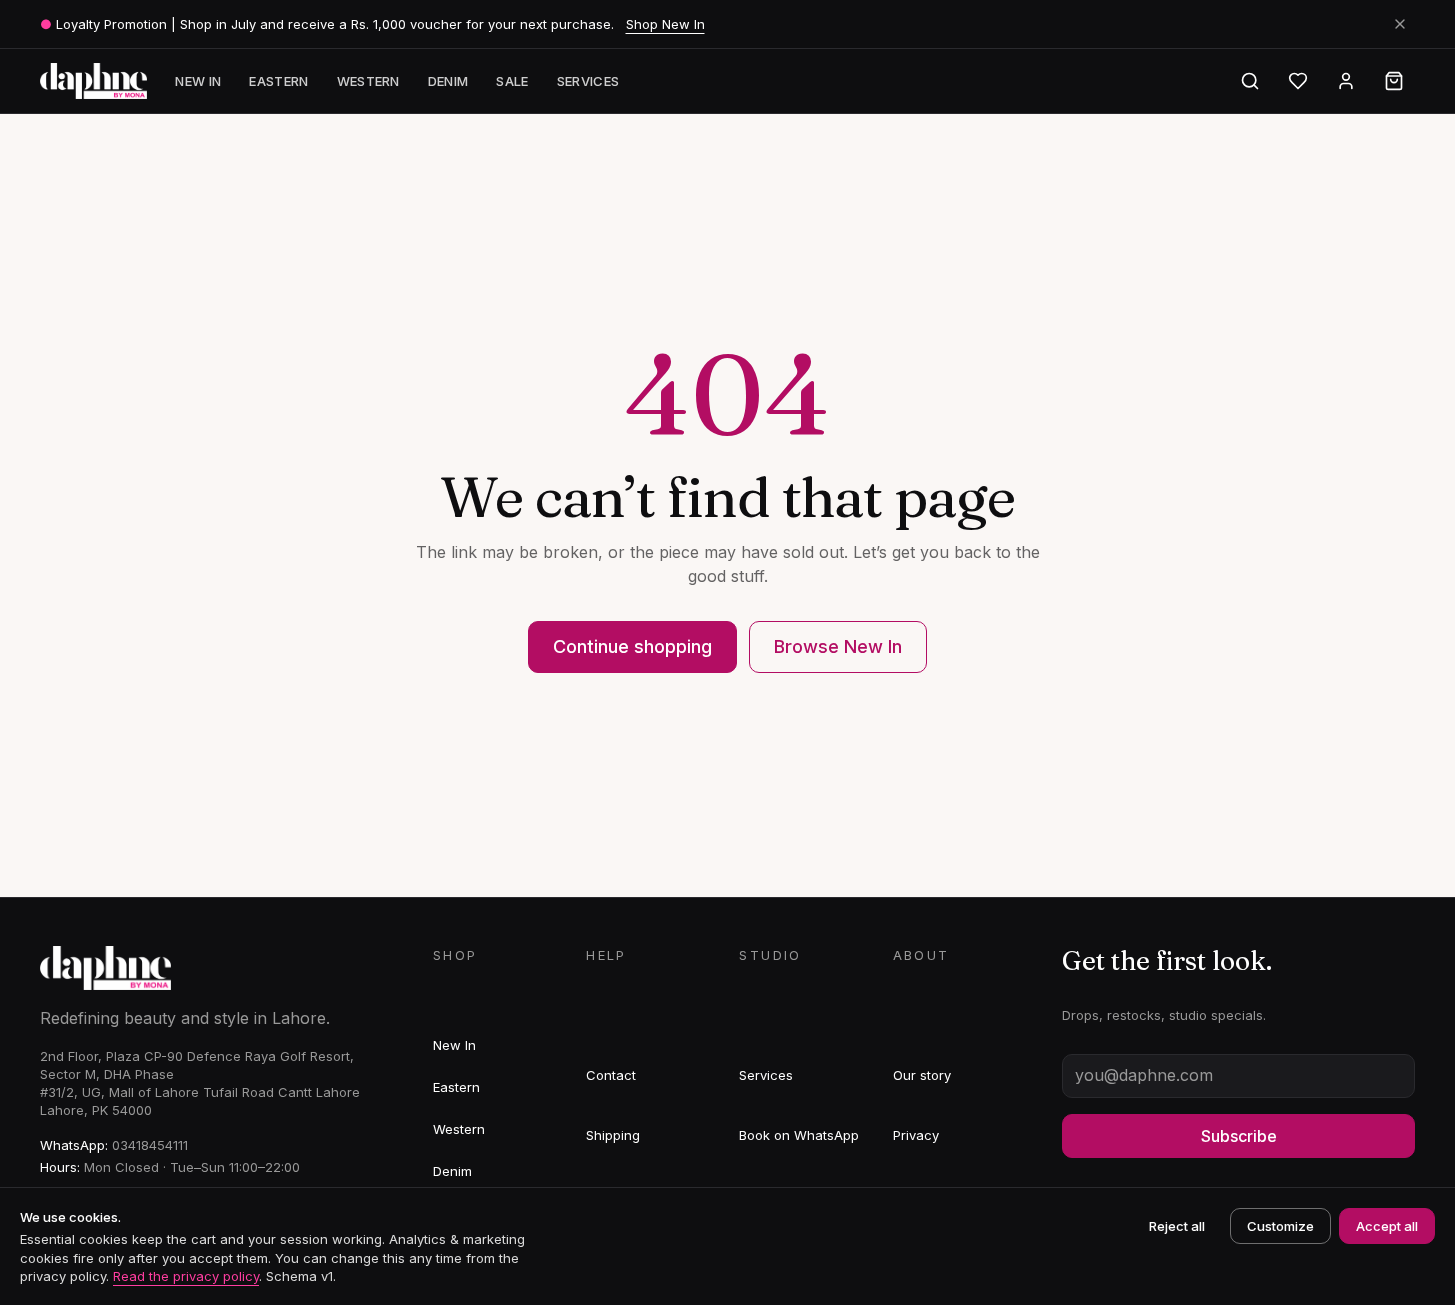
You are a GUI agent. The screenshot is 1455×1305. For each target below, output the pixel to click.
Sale (512, 81)
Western (368, 81)
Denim (448, 81)
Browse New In (838, 646)
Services (588, 81)
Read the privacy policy (186, 1276)
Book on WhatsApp (799, 1135)
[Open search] (1250, 81)
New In (198, 81)
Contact (611, 1075)
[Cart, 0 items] (1394, 81)
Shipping (613, 1135)
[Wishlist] (1298, 81)
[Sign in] (1346, 81)
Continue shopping (632, 646)
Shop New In (665, 24)
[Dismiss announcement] (1400, 24)
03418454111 (150, 1145)
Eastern (278, 81)
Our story (922, 1075)
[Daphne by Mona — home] (94, 81)
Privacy (916, 1135)
